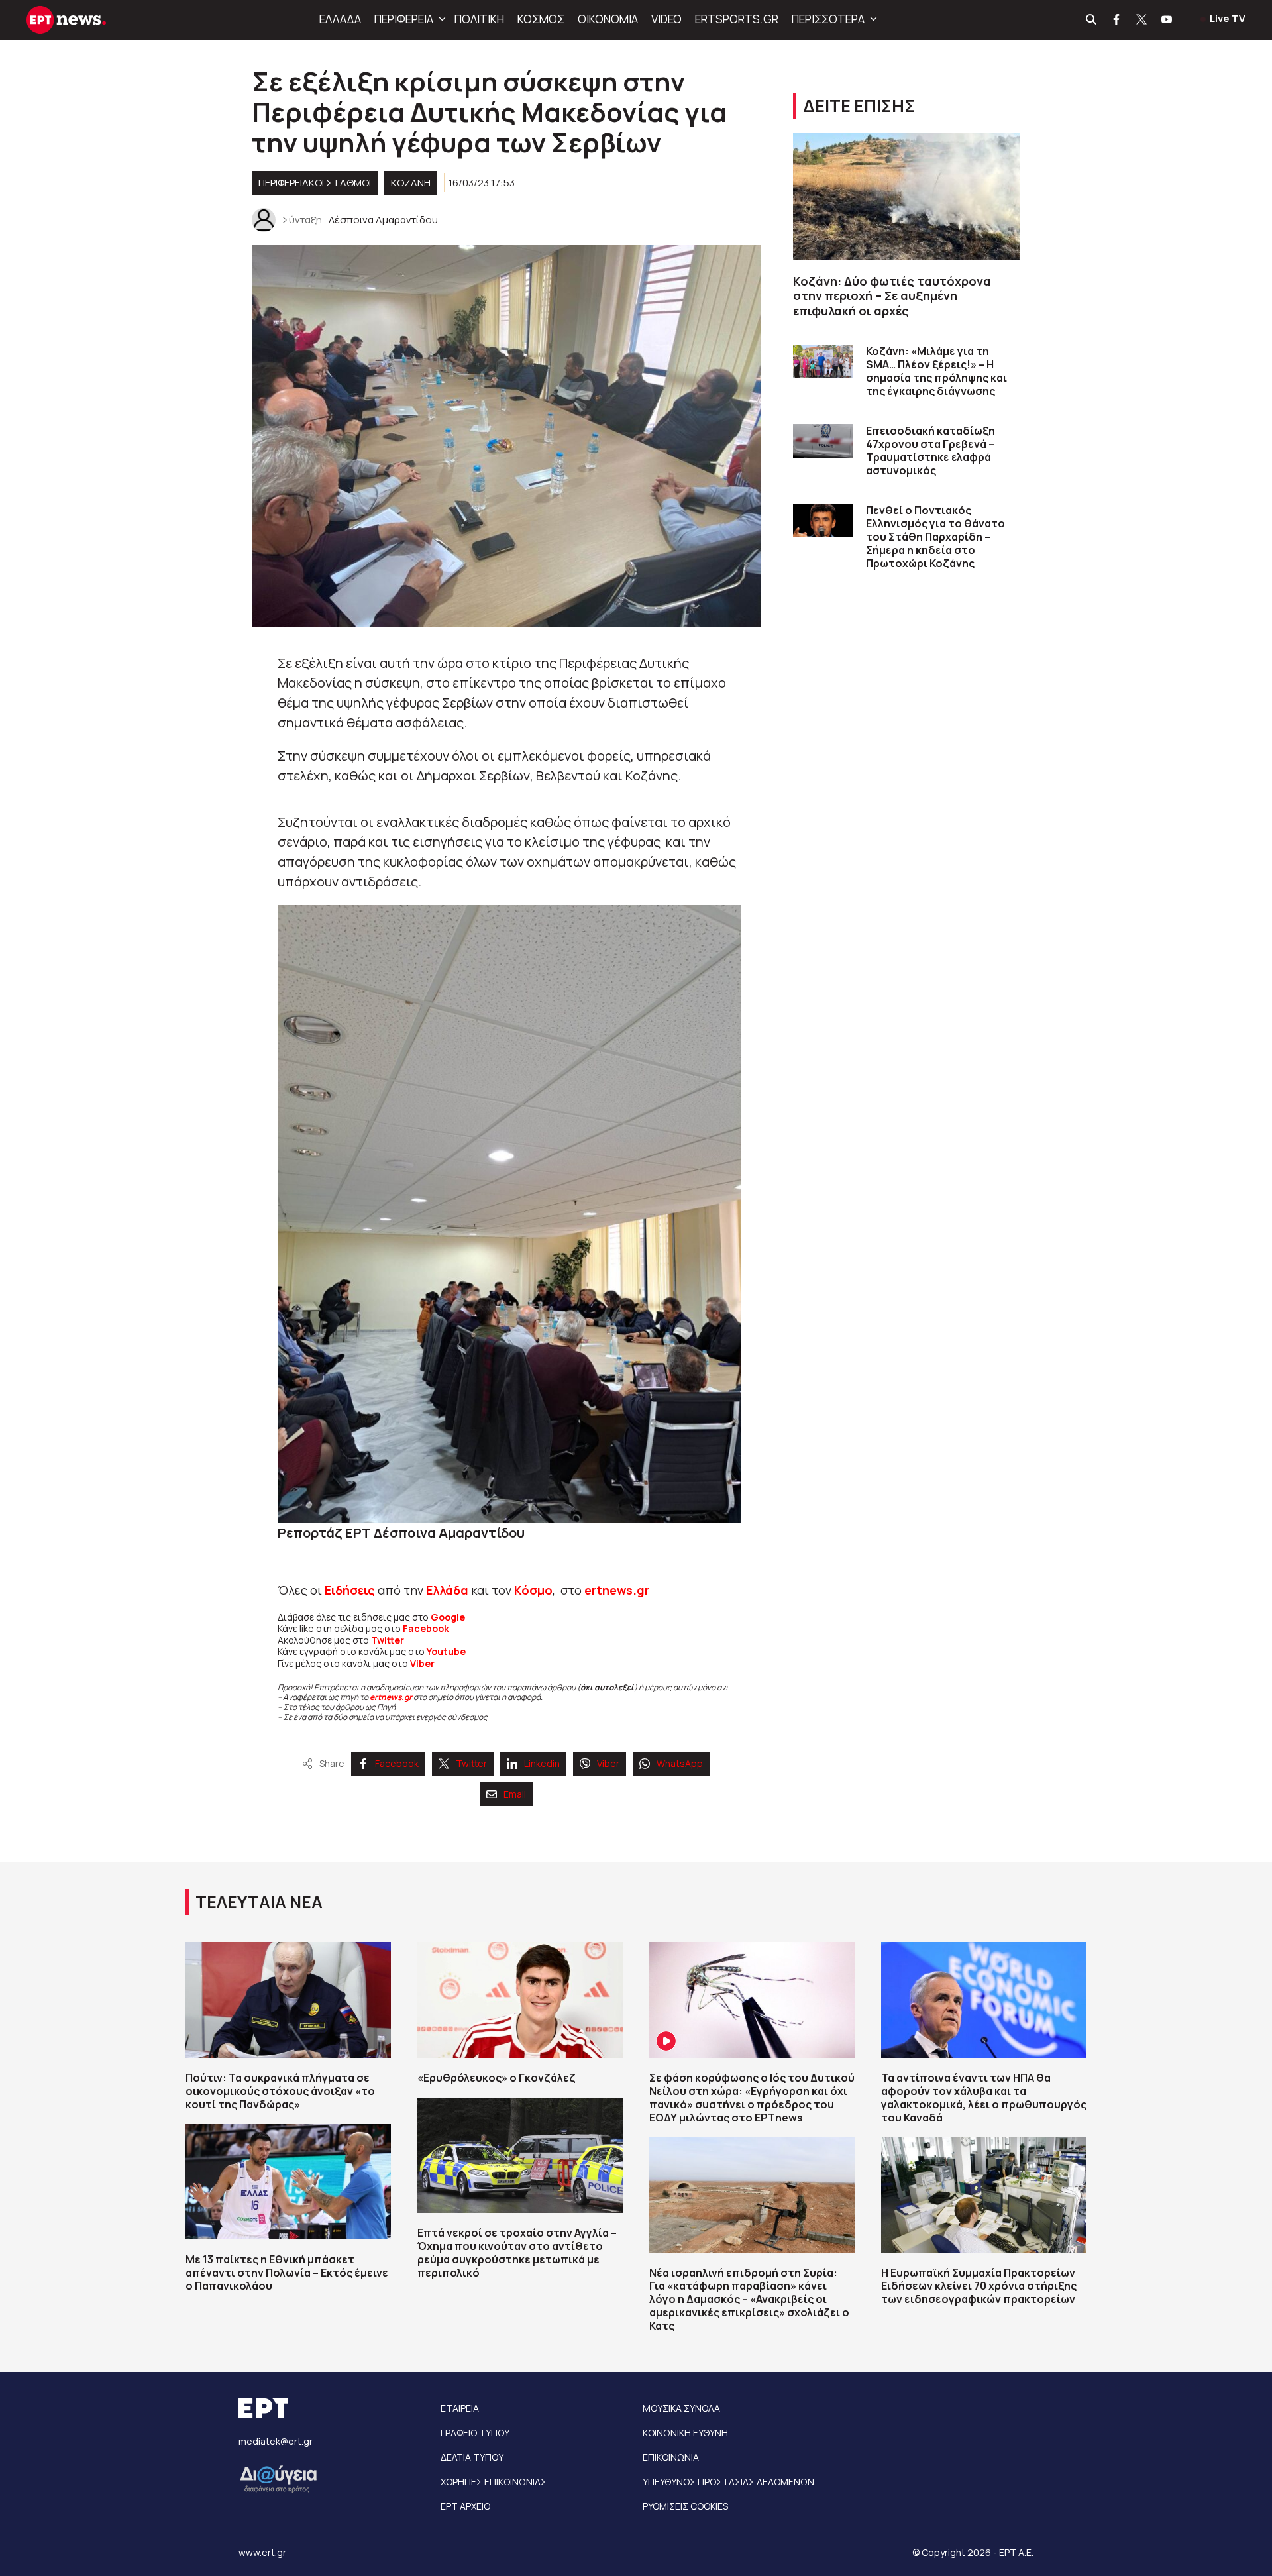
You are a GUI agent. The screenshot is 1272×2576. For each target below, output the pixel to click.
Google (448, 1617)
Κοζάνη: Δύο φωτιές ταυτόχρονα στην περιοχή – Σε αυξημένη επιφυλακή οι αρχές (892, 296)
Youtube (446, 1651)
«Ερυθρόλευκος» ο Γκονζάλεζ (497, 2078)
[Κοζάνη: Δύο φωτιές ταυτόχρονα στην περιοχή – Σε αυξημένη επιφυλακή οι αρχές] (907, 196)
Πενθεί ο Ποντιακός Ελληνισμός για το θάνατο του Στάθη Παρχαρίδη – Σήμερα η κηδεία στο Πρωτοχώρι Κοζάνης (935, 537)
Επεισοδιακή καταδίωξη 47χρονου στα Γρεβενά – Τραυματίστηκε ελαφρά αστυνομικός (930, 451)
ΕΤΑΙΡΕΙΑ (460, 2408)
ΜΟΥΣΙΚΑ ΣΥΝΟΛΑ (681, 2408)
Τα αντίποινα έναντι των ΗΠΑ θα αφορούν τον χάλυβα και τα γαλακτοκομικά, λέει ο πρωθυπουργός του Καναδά (984, 2098)
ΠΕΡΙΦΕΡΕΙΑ (404, 19)
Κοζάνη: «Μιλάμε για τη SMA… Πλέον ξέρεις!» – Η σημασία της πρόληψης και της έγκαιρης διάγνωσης (936, 371)
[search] (1092, 20)
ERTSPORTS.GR (737, 19)
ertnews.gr (391, 1697)
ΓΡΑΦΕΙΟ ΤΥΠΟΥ (475, 2433)
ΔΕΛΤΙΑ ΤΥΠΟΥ (472, 2457)
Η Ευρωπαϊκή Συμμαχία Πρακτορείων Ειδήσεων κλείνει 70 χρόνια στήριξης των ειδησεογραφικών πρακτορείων (979, 2286)
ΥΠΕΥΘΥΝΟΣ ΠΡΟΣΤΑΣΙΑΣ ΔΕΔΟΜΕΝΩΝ (728, 2482)
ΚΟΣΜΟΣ (541, 19)
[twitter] (1142, 20)
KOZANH (411, 183)
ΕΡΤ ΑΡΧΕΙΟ (465, 2506)
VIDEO (666, 19)
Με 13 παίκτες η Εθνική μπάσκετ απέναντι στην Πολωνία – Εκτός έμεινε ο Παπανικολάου (287, 2273)
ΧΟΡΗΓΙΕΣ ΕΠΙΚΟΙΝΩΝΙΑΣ (494, 2482)
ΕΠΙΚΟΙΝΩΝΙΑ (671, 2457)
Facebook (426, 1628)
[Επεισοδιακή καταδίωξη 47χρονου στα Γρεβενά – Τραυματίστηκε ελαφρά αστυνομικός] (823, 441)
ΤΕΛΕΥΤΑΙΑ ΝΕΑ (259, 1902)
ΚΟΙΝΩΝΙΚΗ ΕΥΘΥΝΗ (685, 2433)
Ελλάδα (447, 1590)
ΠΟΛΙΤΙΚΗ (479, 19)
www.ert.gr (262, 2552)
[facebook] (1117, 20)
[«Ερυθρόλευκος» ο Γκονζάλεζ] (520, 2000)
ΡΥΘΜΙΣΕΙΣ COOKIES (685, 2506)
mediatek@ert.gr (276, 2441)
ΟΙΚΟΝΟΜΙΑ (608, 19)
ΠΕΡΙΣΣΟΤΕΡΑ (828, 19)
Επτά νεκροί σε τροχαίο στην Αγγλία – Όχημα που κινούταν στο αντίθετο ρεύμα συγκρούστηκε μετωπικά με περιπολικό (517, 2253)
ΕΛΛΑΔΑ (340, 19)
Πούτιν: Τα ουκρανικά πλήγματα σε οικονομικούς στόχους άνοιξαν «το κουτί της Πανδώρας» (280, 2091)
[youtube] (1167, 20)
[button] (441, 19)
